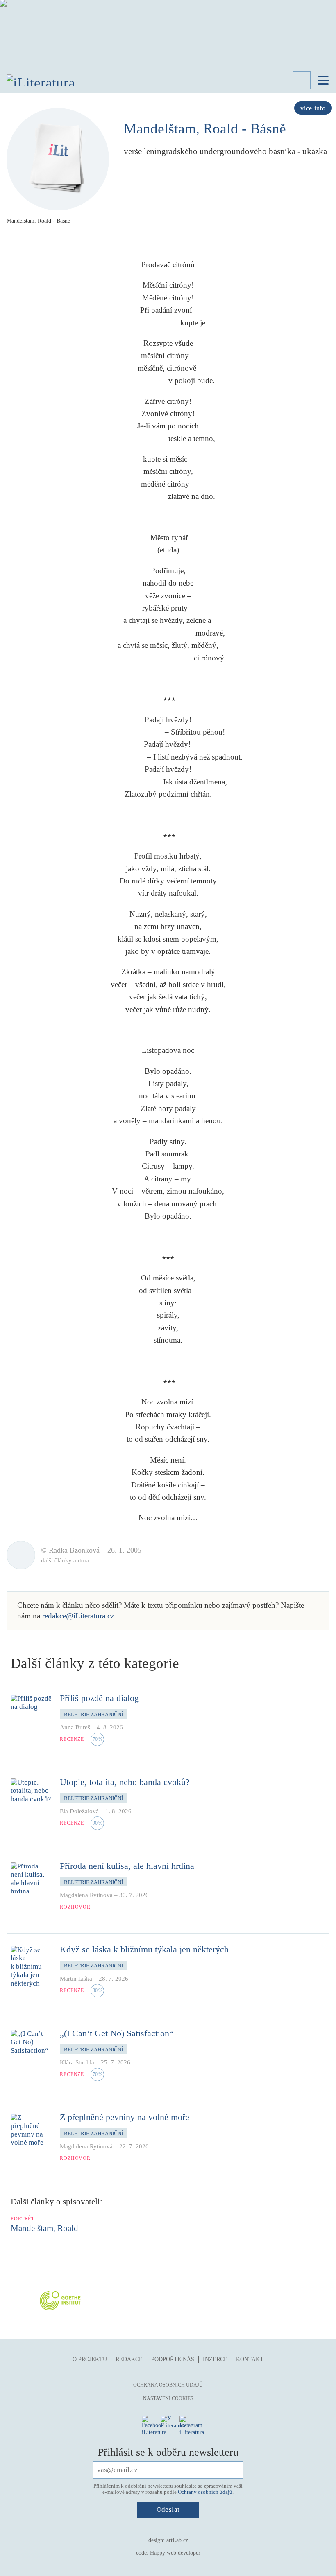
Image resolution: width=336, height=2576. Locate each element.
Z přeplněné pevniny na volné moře (125, 2117)
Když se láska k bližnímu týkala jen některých (144, 1949)
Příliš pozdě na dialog (99, 1698)
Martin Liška (76, 1979)
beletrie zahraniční (93, 1714)
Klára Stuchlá (77, 2062)
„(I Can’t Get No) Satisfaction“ (117, 2033)
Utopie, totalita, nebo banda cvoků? (125, 1782)
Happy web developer (175, 2553)
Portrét (23, 2219)
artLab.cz (177, 2540)
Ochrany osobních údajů (205, 2492)
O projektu (90, 2359)
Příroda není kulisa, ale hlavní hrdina (127, 1866)
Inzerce (215, 2359)
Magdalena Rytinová (86, 1895)
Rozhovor (75, 1907)
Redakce (129, 2359)
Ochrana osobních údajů (168, 2385)
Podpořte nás (173, 2359)
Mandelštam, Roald (44, 2228)
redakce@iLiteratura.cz (78, 1616)
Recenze (72, 1739)
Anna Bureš (75, 1727)
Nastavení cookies (168, 2398)
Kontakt (250, 2359)
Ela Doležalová (79, 1811)
